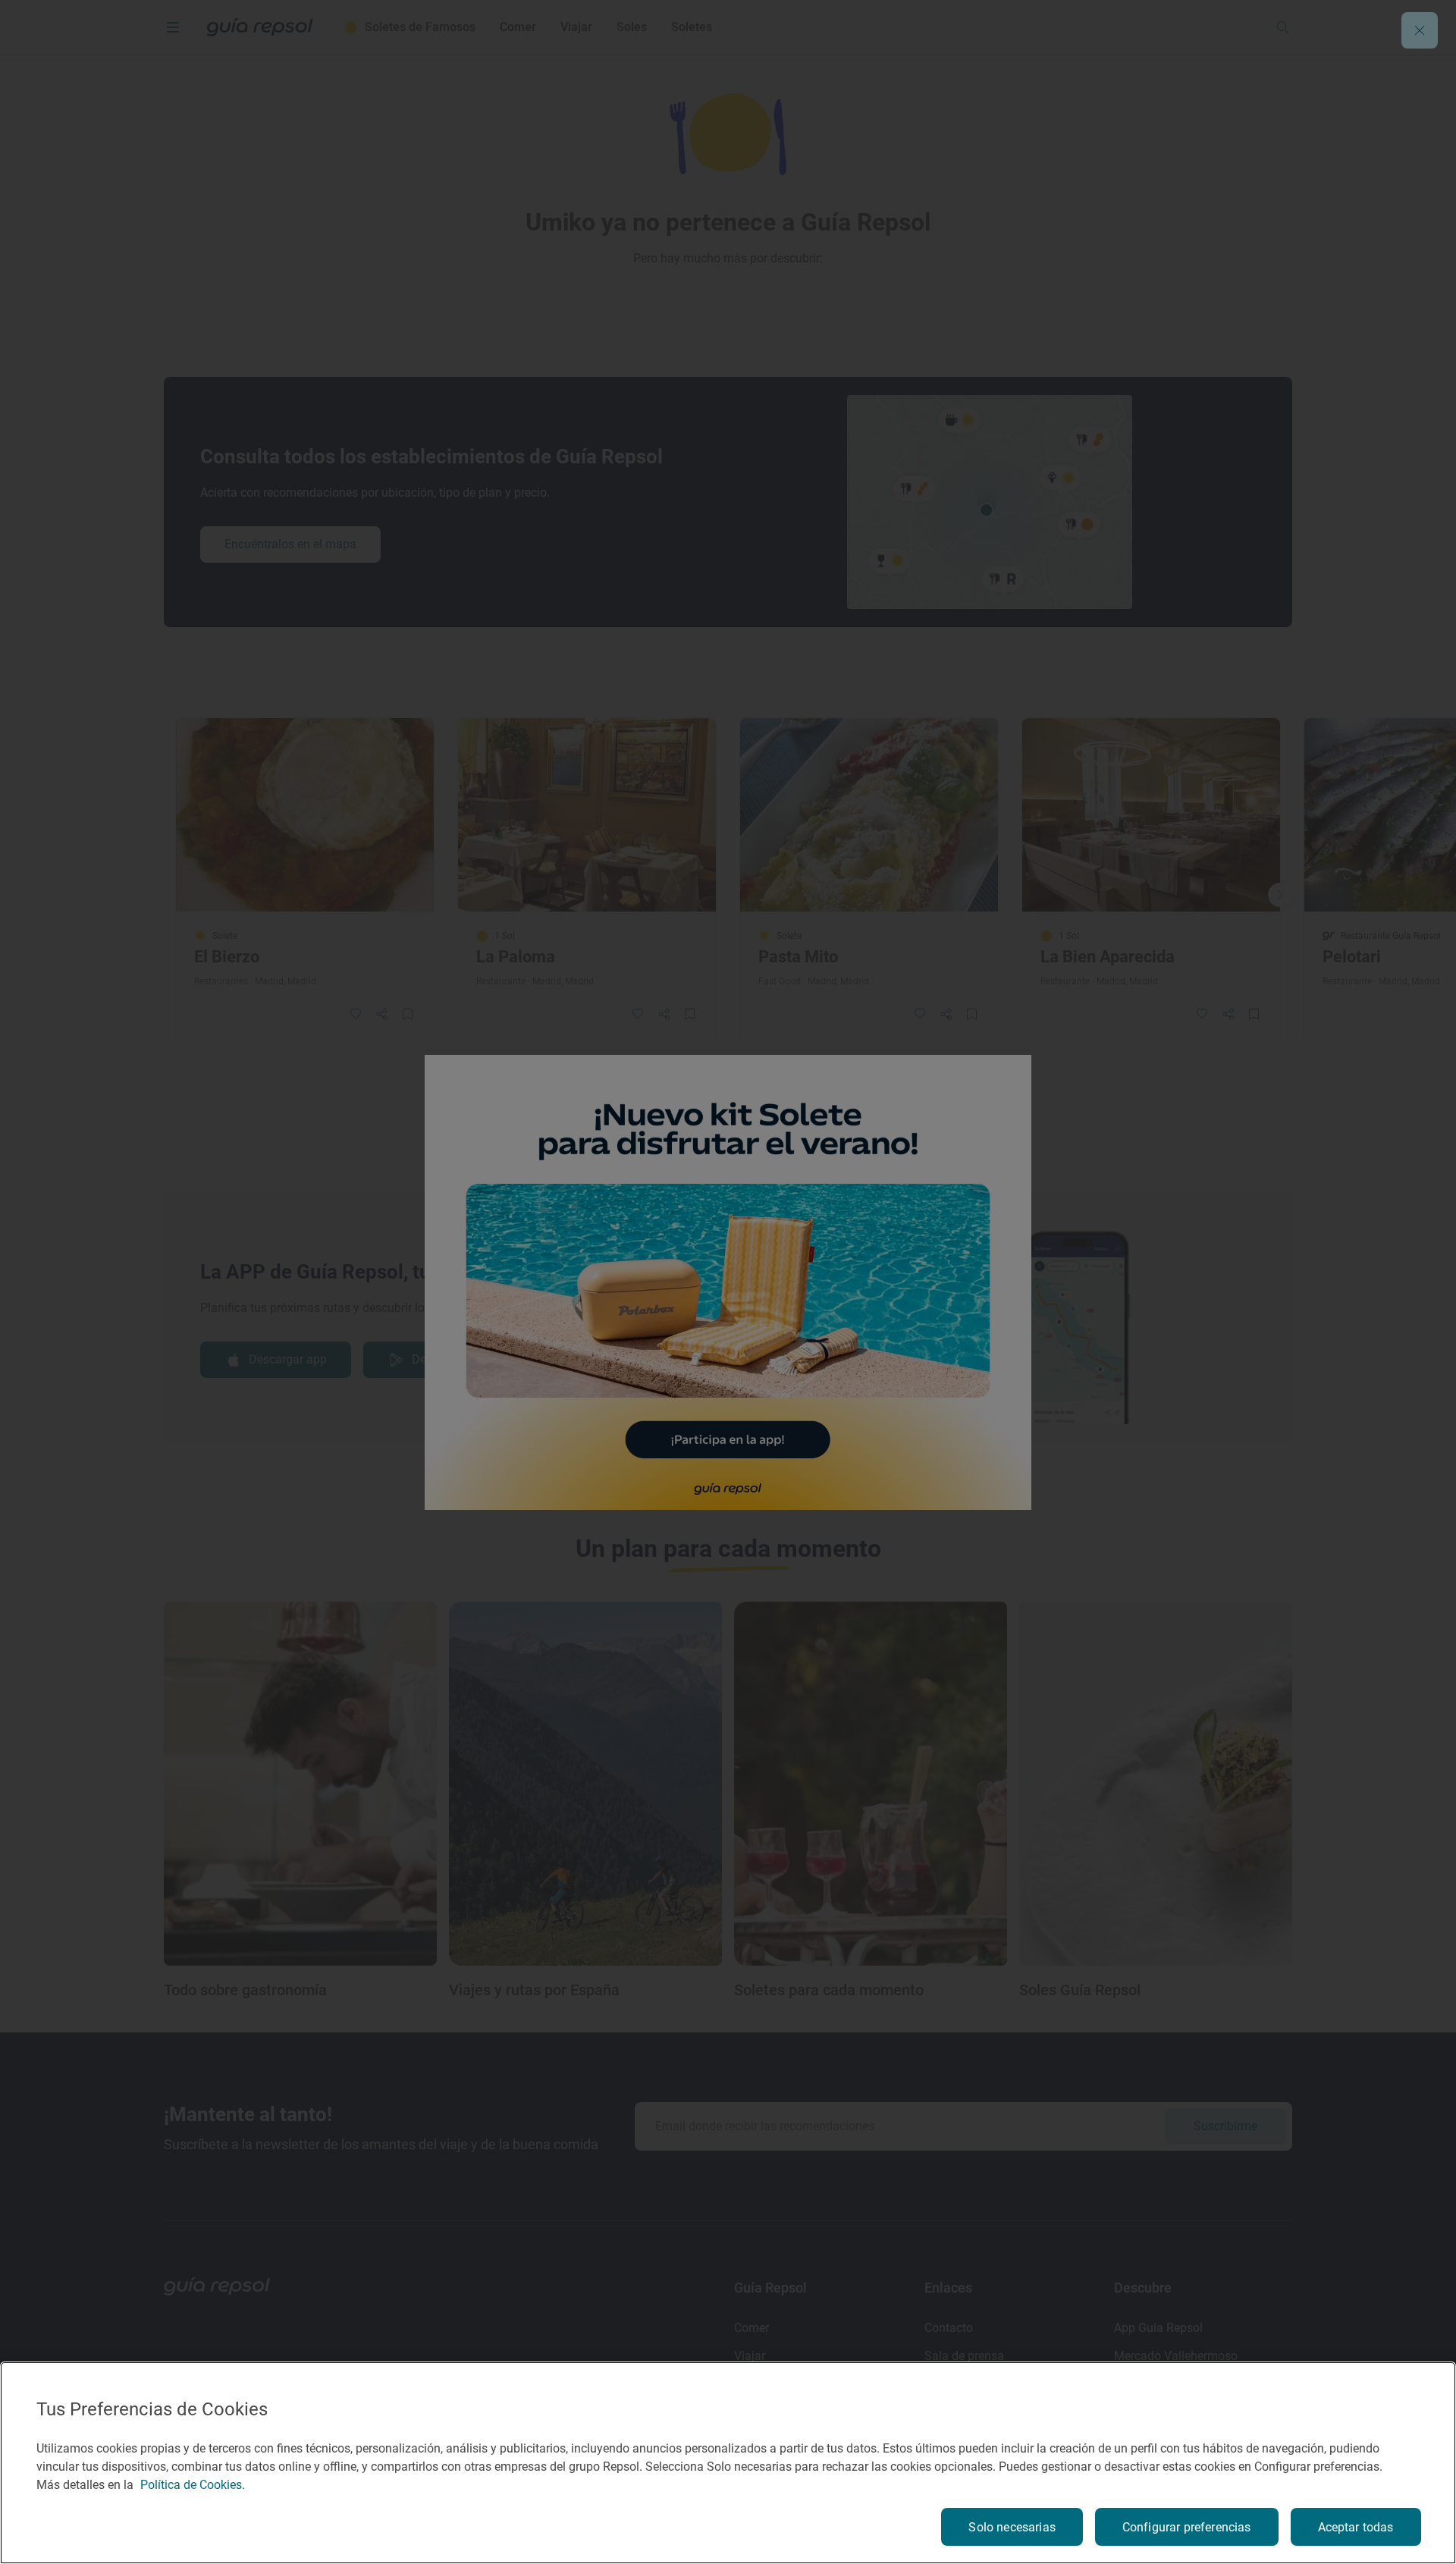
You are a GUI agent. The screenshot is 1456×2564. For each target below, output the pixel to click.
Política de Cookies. (193, 2485)
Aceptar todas (1356, 2527)
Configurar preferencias (1187, 2527)
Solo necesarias (1012, 2527)
